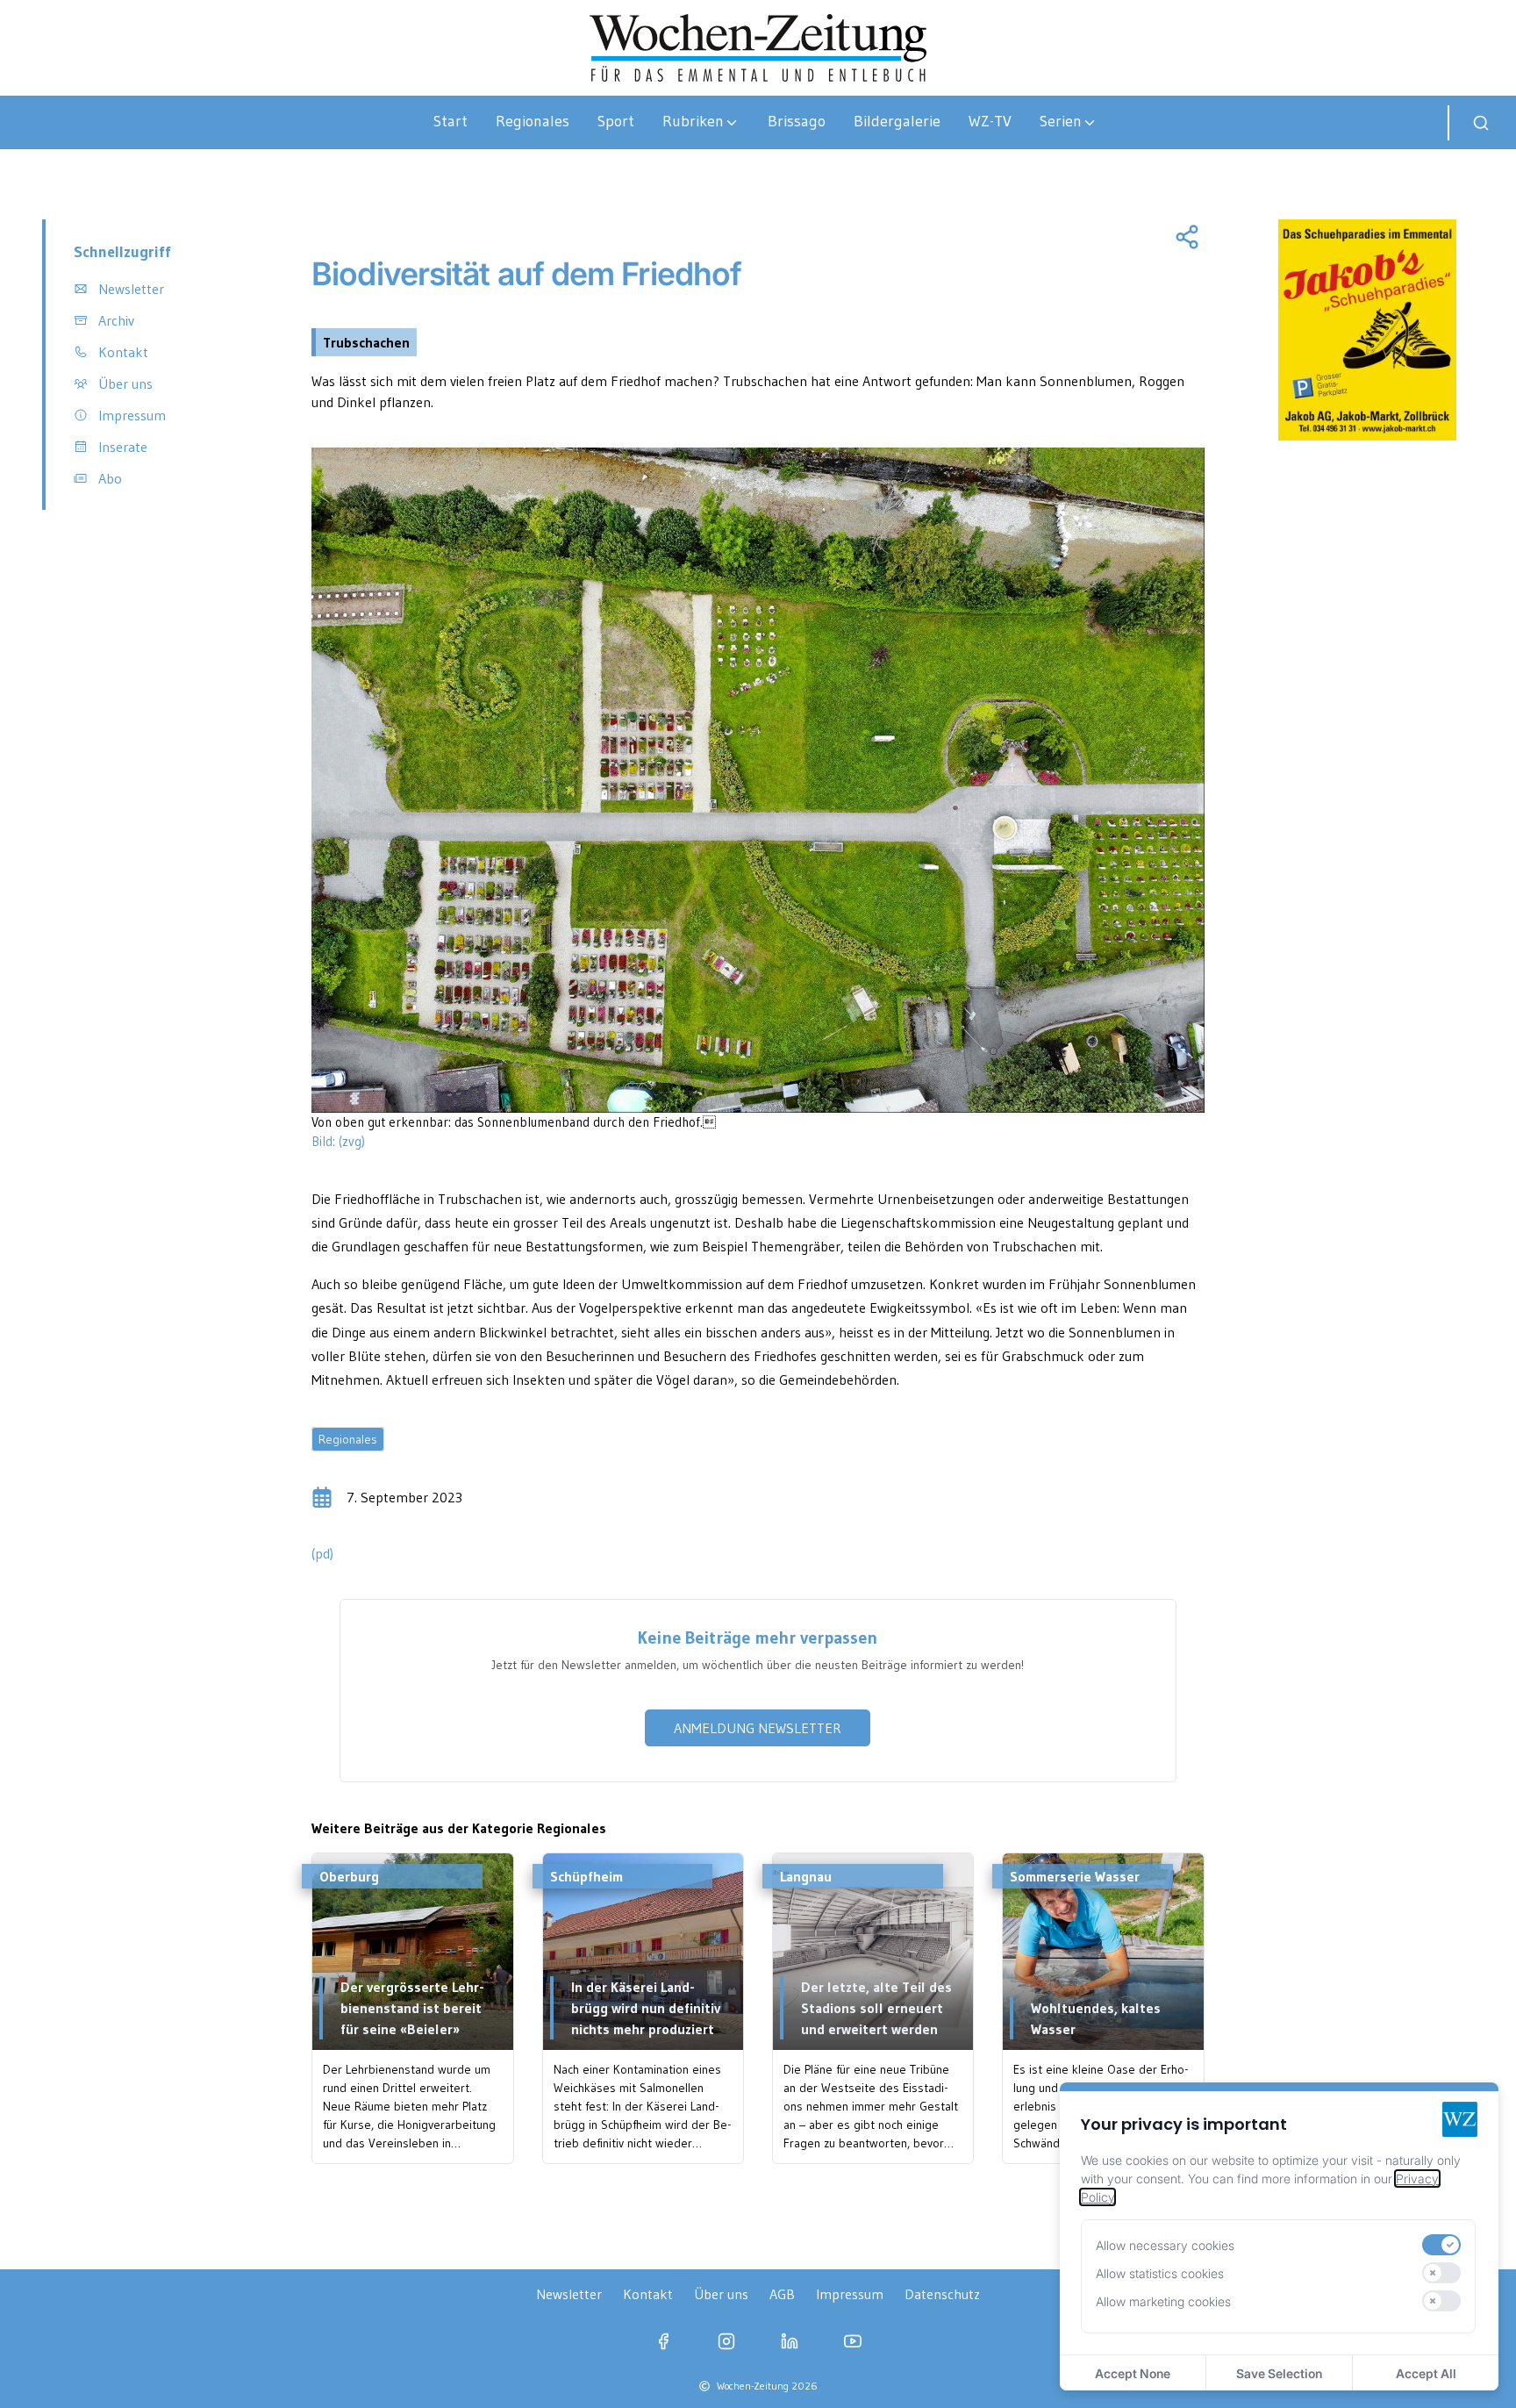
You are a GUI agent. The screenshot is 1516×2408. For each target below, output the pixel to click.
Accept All (1426, 2373)
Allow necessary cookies (1165, 2245)
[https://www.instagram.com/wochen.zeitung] (726, 2341)
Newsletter (569, 2294)
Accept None (1133, 2373)
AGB (782, 2294)
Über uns (721, 2294)
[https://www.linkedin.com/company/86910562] (790, 2341)
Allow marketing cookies (1163, 2301)
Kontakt (648, 2294)
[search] (1481, 123)
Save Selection (1279, 2373)
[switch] (1441, 2245)
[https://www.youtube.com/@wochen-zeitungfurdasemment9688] (853, 2341)
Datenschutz (942, 2294)
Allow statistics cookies (1160, 2273)
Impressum (850, 2294)
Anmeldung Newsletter (758, 1728)
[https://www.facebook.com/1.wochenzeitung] (663, 2341)
